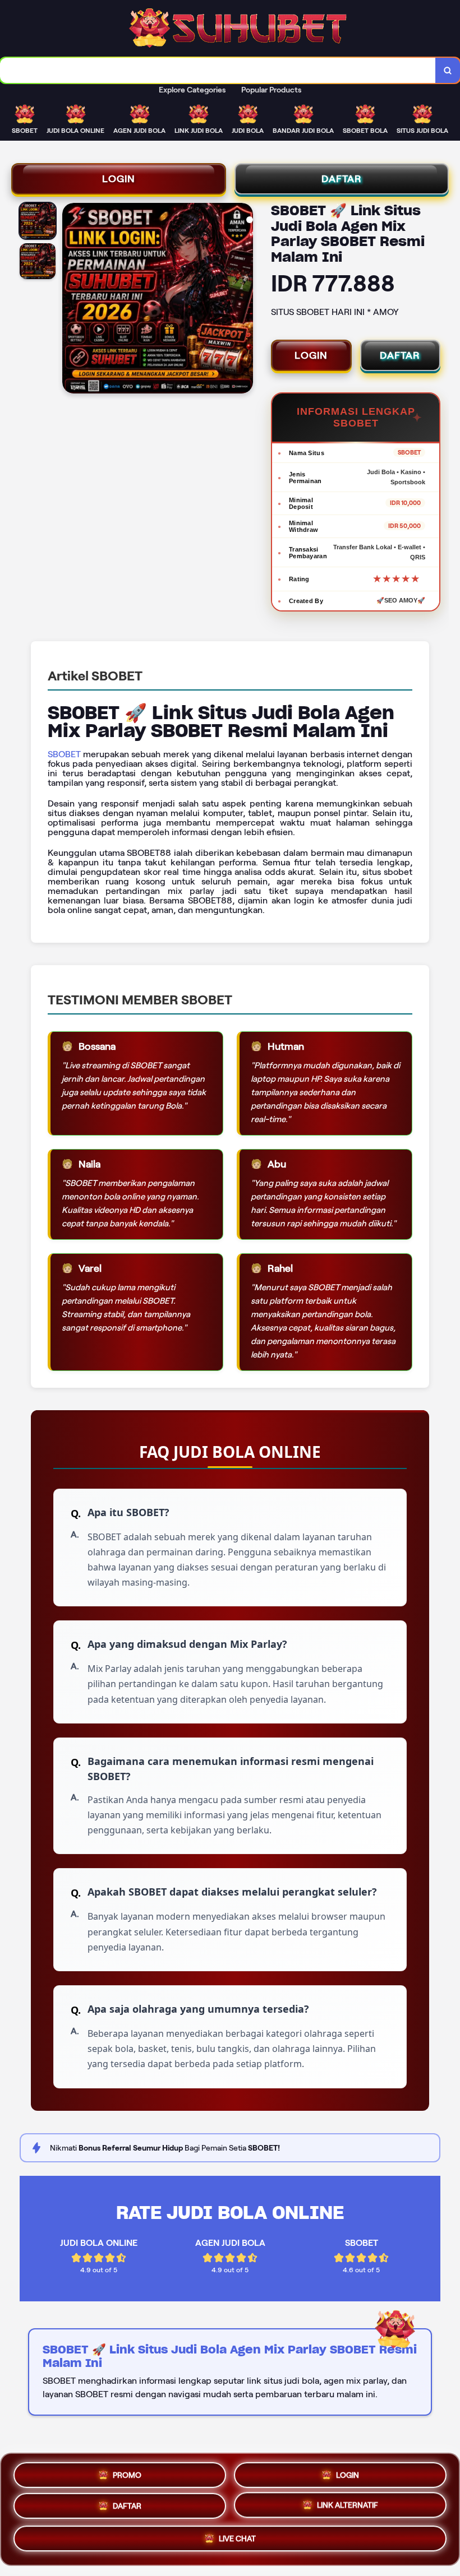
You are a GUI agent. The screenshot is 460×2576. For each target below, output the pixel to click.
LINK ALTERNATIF (348, 2507)
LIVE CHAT (237, 2542)
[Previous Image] (71, 300)
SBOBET (64, 754)
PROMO (127, 2471)
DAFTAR (342, 179)
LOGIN (119, 179)
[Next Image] (244, 300)
